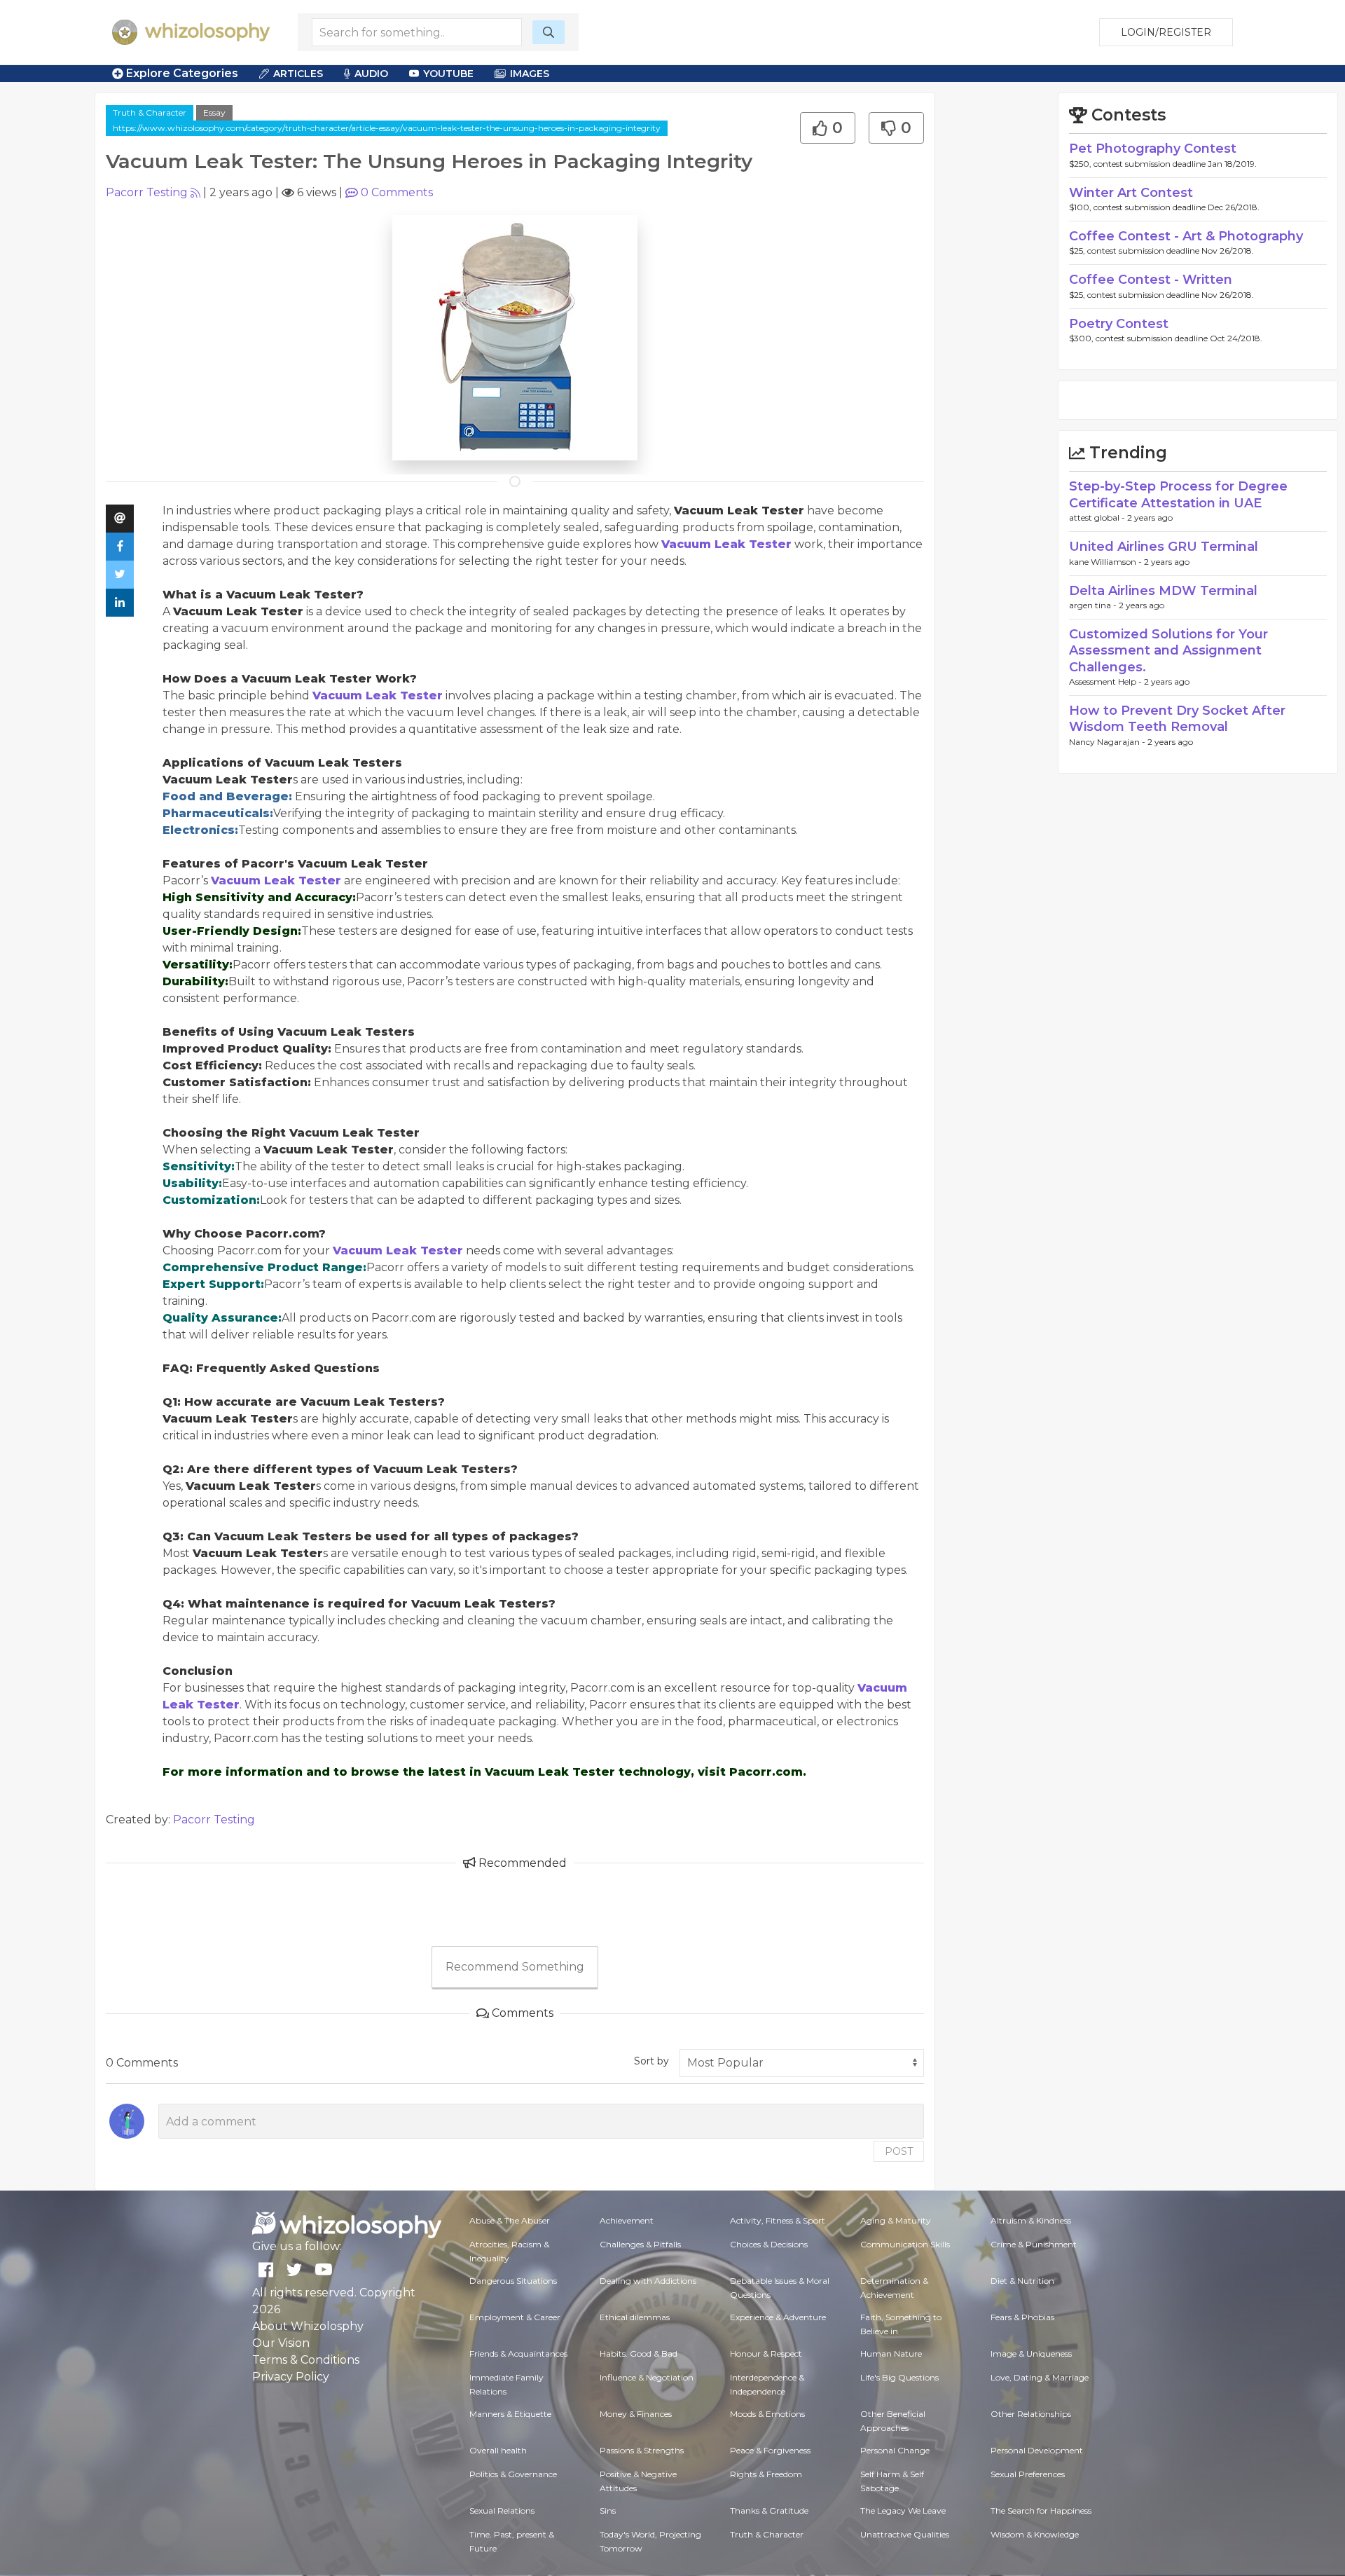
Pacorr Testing (147, 192)
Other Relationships (1031, 2414)
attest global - (1098, 518)
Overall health (498, 2450)
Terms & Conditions (306, 2360)
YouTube (448, 74)
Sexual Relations (502, 2510)
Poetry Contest (1119, 324)
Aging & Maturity (896, 2220)
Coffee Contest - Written (1151, 280)
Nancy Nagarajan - (1108, 742)
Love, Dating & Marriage (1040, 2377)
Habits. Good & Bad (639, 2354)
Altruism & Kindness (1031, 2220)
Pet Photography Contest (1153, 149)
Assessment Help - (1106, 681)
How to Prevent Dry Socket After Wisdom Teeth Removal (1177, 719)
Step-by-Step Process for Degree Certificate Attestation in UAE (1178, 494)
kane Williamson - (1106, 562)
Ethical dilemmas (635, 2317)
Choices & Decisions (769, 2244)
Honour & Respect (766, 2354)
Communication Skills (905, 2244)
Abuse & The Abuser (510, 2220)
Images (530, 74)
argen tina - (1094, 605)
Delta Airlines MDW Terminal (1163, 591)
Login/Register (1166, 32)
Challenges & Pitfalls (640, 2244)
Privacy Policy (291, 2377)
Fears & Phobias (1022, 2317)
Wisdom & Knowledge (1035, 2534)
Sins (608, 2510)
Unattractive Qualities (905, 2534)
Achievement (627, 2220)
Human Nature (891, 2354)
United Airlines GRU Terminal (1164, 547)
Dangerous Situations (513, 2281)
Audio (371, 74)
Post (899, 2151)
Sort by (651, 2061)
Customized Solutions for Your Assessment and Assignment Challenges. (1168, 651)
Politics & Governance (513, 2474)
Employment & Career (515, 2317)
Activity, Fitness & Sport (778, 2220)
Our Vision (281, 2343)
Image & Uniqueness (1031, 2354)
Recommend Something (515, 1967)
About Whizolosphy (308, 2326)
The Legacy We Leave (903, 2510)
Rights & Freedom (766, 2474)
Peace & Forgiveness (770, 2450)
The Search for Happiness (1041, 2510)
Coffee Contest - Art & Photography (1186, 236)
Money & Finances (636, 2414)
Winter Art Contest (1131, 193)
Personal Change (895, 2450)
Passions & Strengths (642, 2450)
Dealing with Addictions (648, 2281)
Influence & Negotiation (647, 2377)
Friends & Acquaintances (518, 2354)
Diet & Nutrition (1022, 2281)
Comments (397, 192)
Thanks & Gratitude (769, 2510)
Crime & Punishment (1034, 2244)
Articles (298, 74)
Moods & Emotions (767, 2414)
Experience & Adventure (778, 2317)
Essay (214, 112)
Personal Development (1037, 2450)
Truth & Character (150, 112)
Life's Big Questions (899, 2377)
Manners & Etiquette (510, 2414)
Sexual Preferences (1028, 2474)
